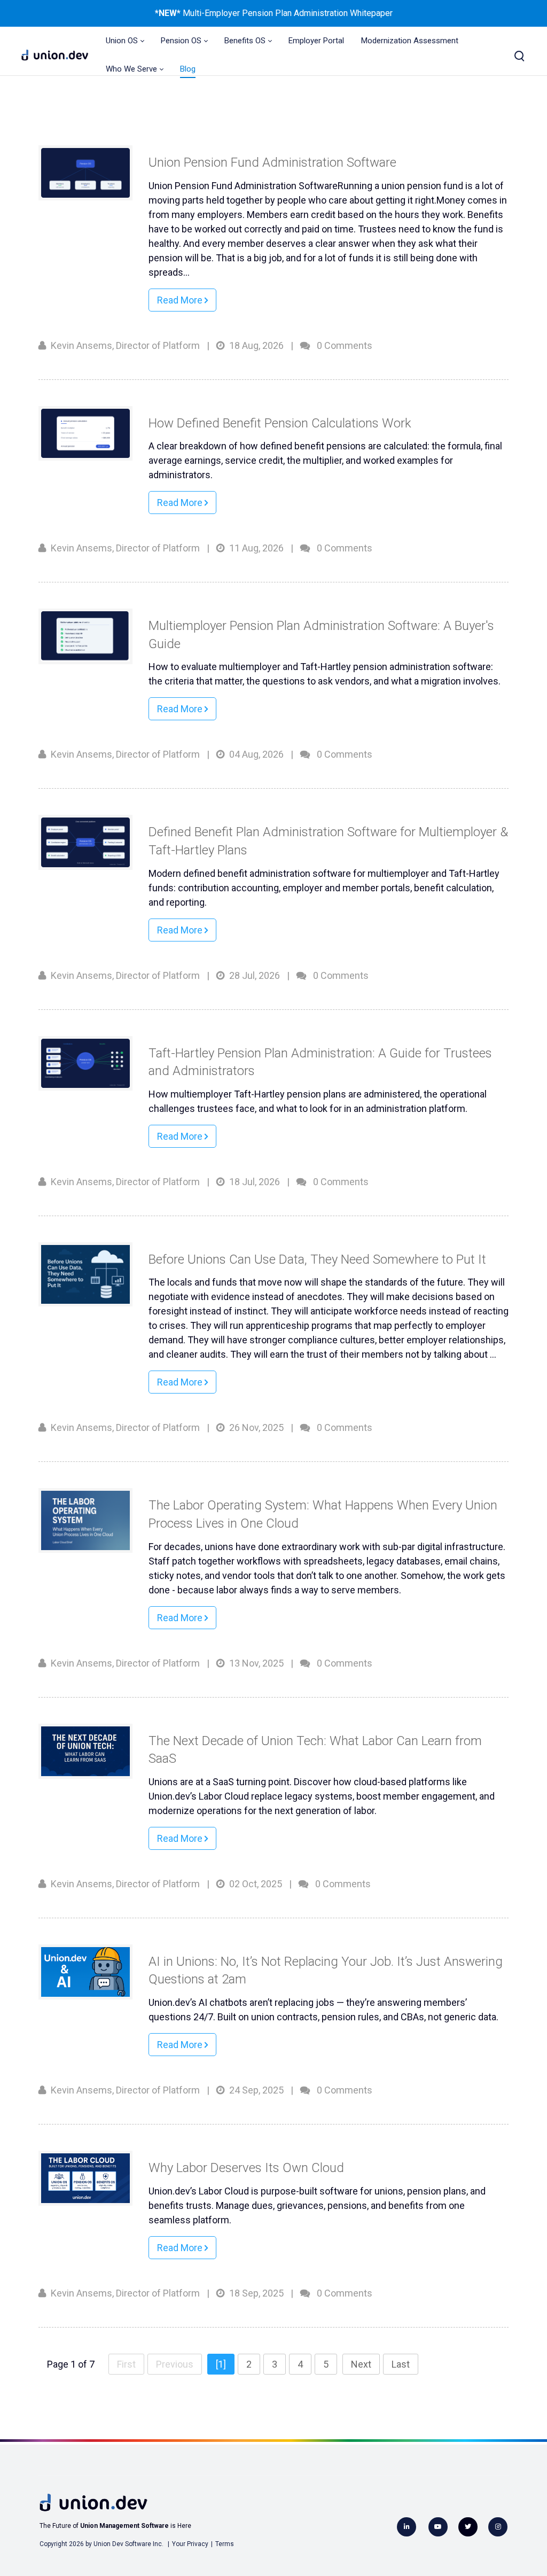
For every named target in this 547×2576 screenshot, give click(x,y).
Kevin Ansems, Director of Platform (125, 345)
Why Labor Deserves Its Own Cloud (246, 2168)
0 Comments (345, 345)
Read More (181, 300)
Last (401, 2364)
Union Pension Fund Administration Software (272, 162)
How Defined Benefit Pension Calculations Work (280, 423)
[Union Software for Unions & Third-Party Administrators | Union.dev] (55, 55)
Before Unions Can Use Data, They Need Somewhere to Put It (317, 1259)
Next (361, 2364)
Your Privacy (190, 2544)
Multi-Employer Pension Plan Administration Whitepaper (287, 13)
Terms (225, 2544)
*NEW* (168, 13)
